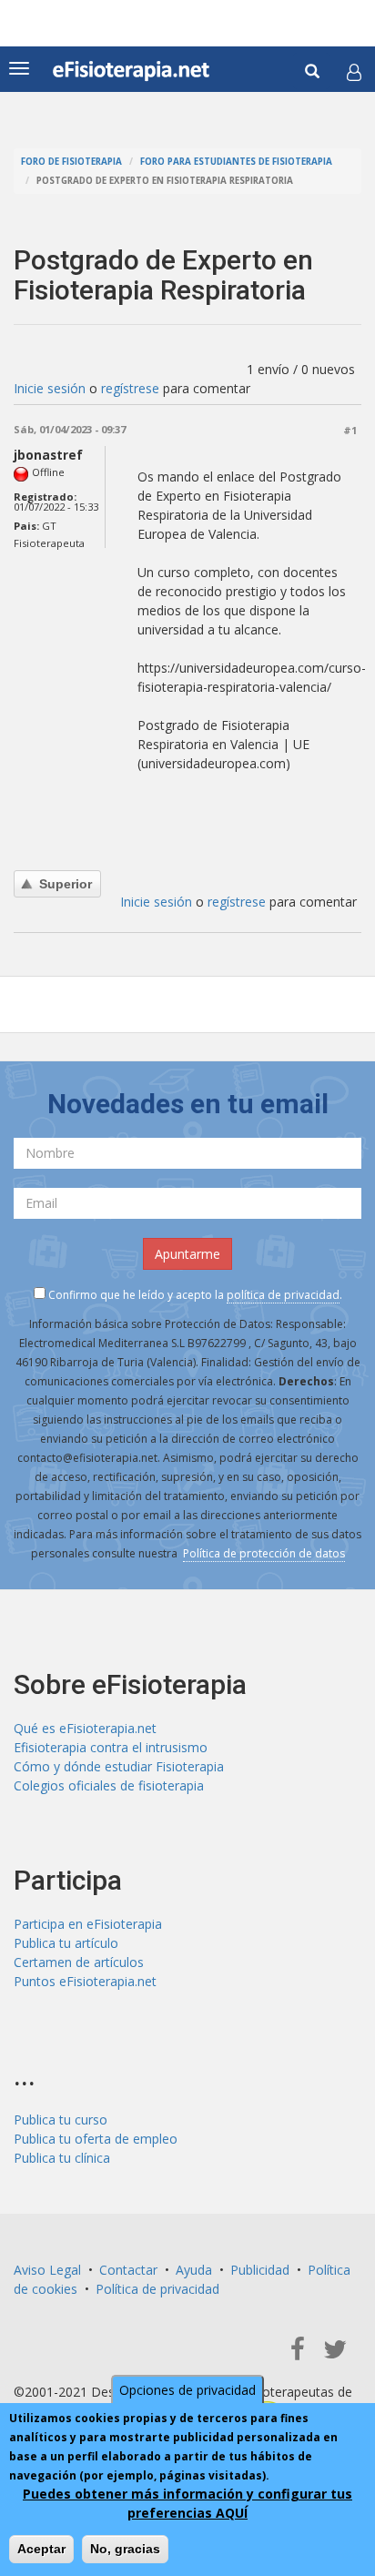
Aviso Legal (47, 2270)
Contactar (128, 2270)
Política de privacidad (157, 2289)
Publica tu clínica (62, 2158)
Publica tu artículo (66, 1943)
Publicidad (260, 2270)
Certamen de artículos (79, 1962)
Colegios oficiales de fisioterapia (109, 1785)
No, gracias (125, 2549)
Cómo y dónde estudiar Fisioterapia (119, 1766)
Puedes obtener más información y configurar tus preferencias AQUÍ (187, 2503)
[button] (354, 72)
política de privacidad (283, 1295)
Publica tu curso (61, 2120)
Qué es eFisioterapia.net (85, 1728)
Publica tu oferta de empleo (96, 2139)
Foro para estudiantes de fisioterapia (236, 162)
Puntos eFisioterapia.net (85, 1981)
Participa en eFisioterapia (88, 1924)
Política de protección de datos (264, 1553)
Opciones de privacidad (187, 2390)
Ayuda (194, 2270)
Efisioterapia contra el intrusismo (111, 1747)
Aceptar (41, 2549)
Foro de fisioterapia (71, 162)
